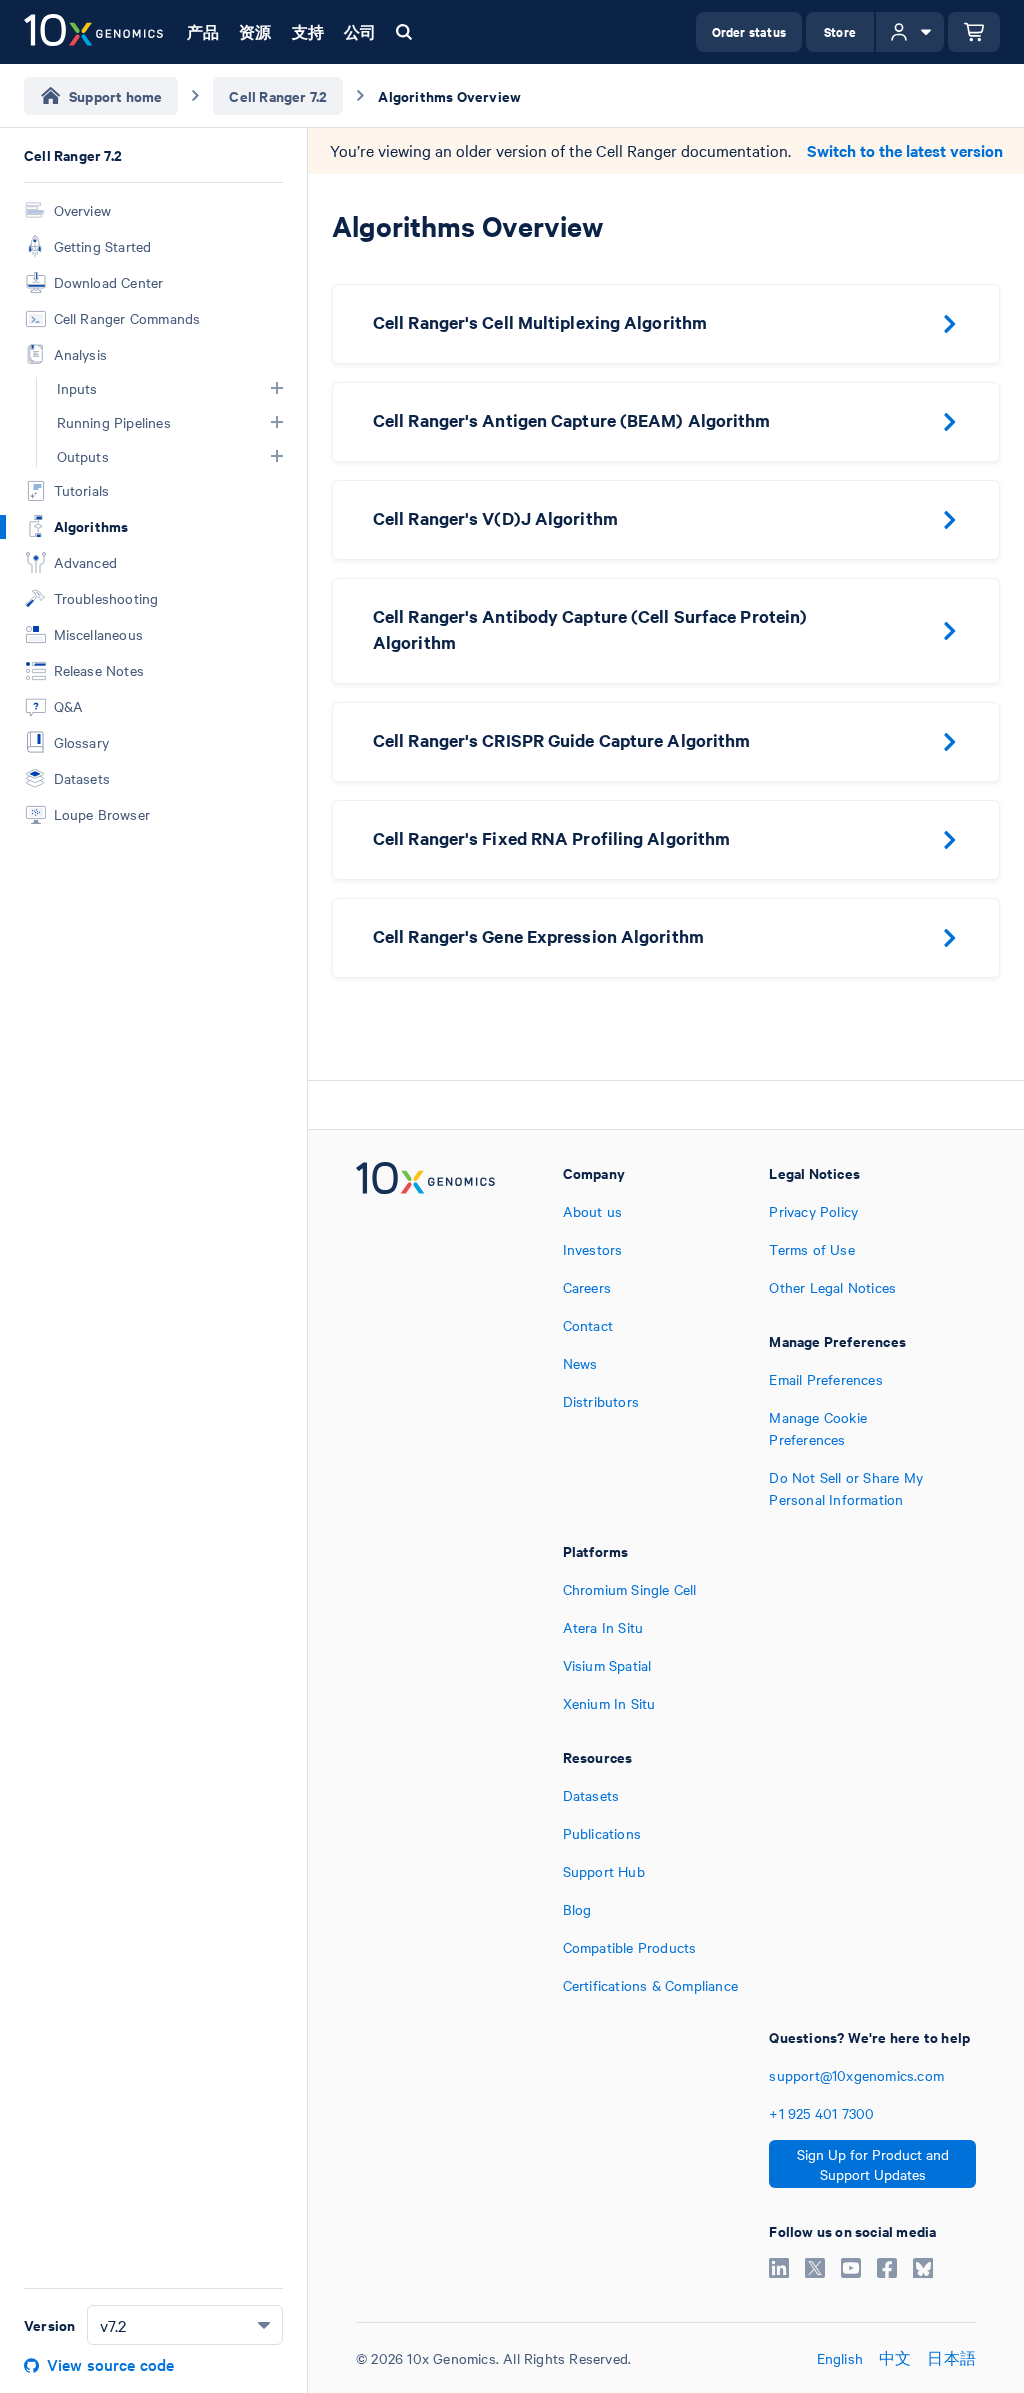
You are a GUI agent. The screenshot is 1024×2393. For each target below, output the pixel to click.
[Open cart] (974, 32)
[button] (277, 388)
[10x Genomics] (425, 1336)
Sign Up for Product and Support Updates (873, 2164)
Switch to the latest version (905, 150)
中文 (895, 2358)
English (840, 2358)
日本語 (951, 2358)
